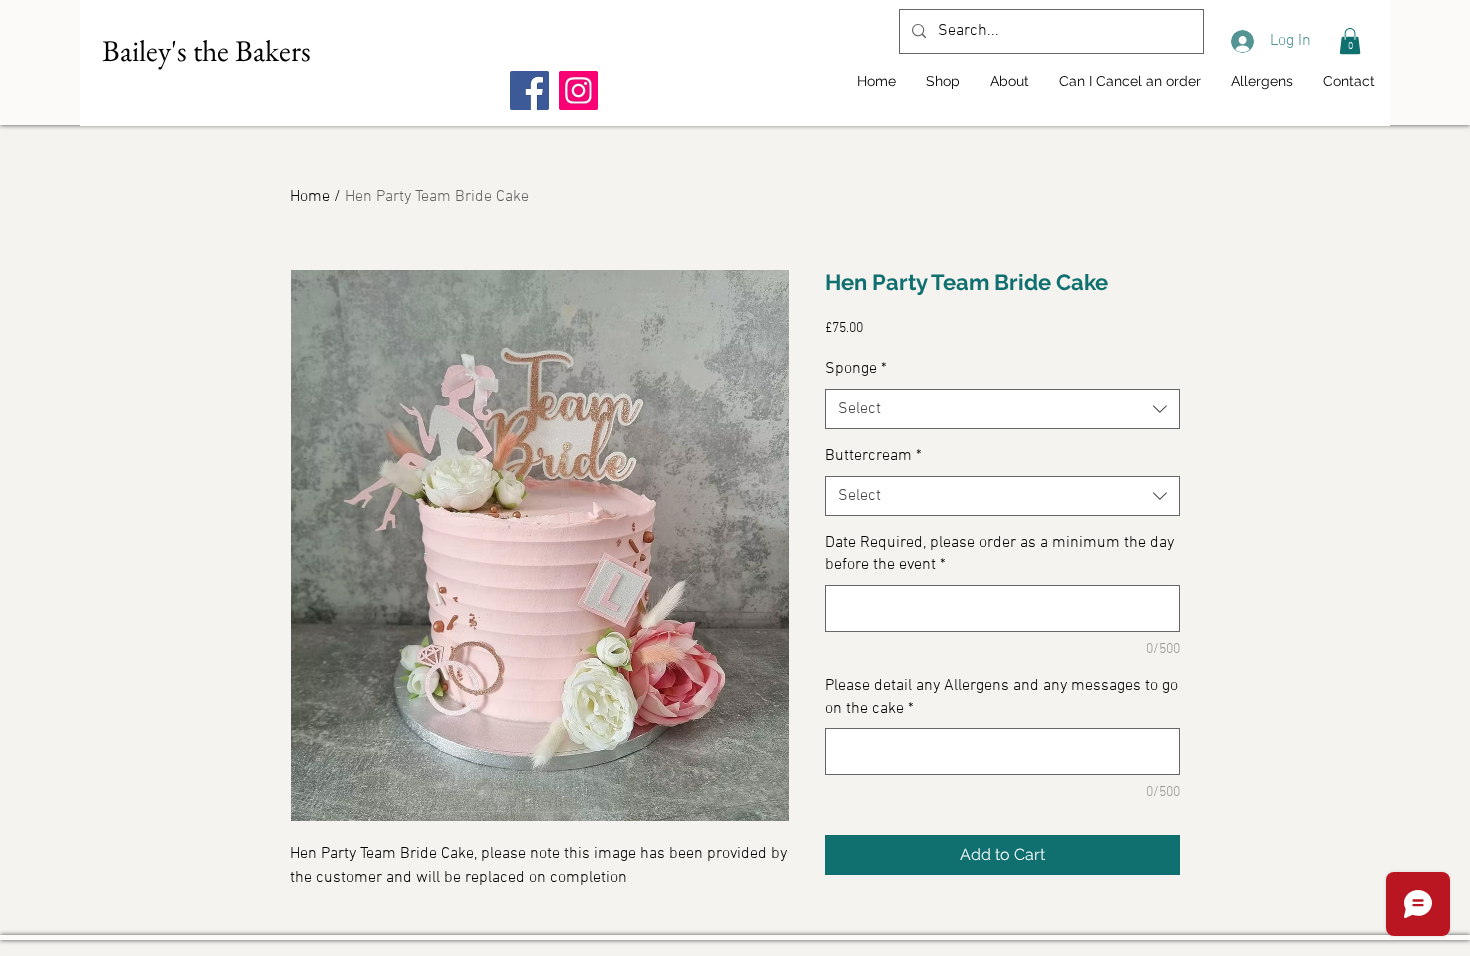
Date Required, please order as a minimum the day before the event (999, 554)
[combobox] (1002, 409)
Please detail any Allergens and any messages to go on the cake (1001, 697)
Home (310, 197)
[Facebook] (529, 90)
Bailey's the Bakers (206, 50)
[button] (1350, 41)
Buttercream (873, 456)
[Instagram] (578, 90)
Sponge (856, 369)
